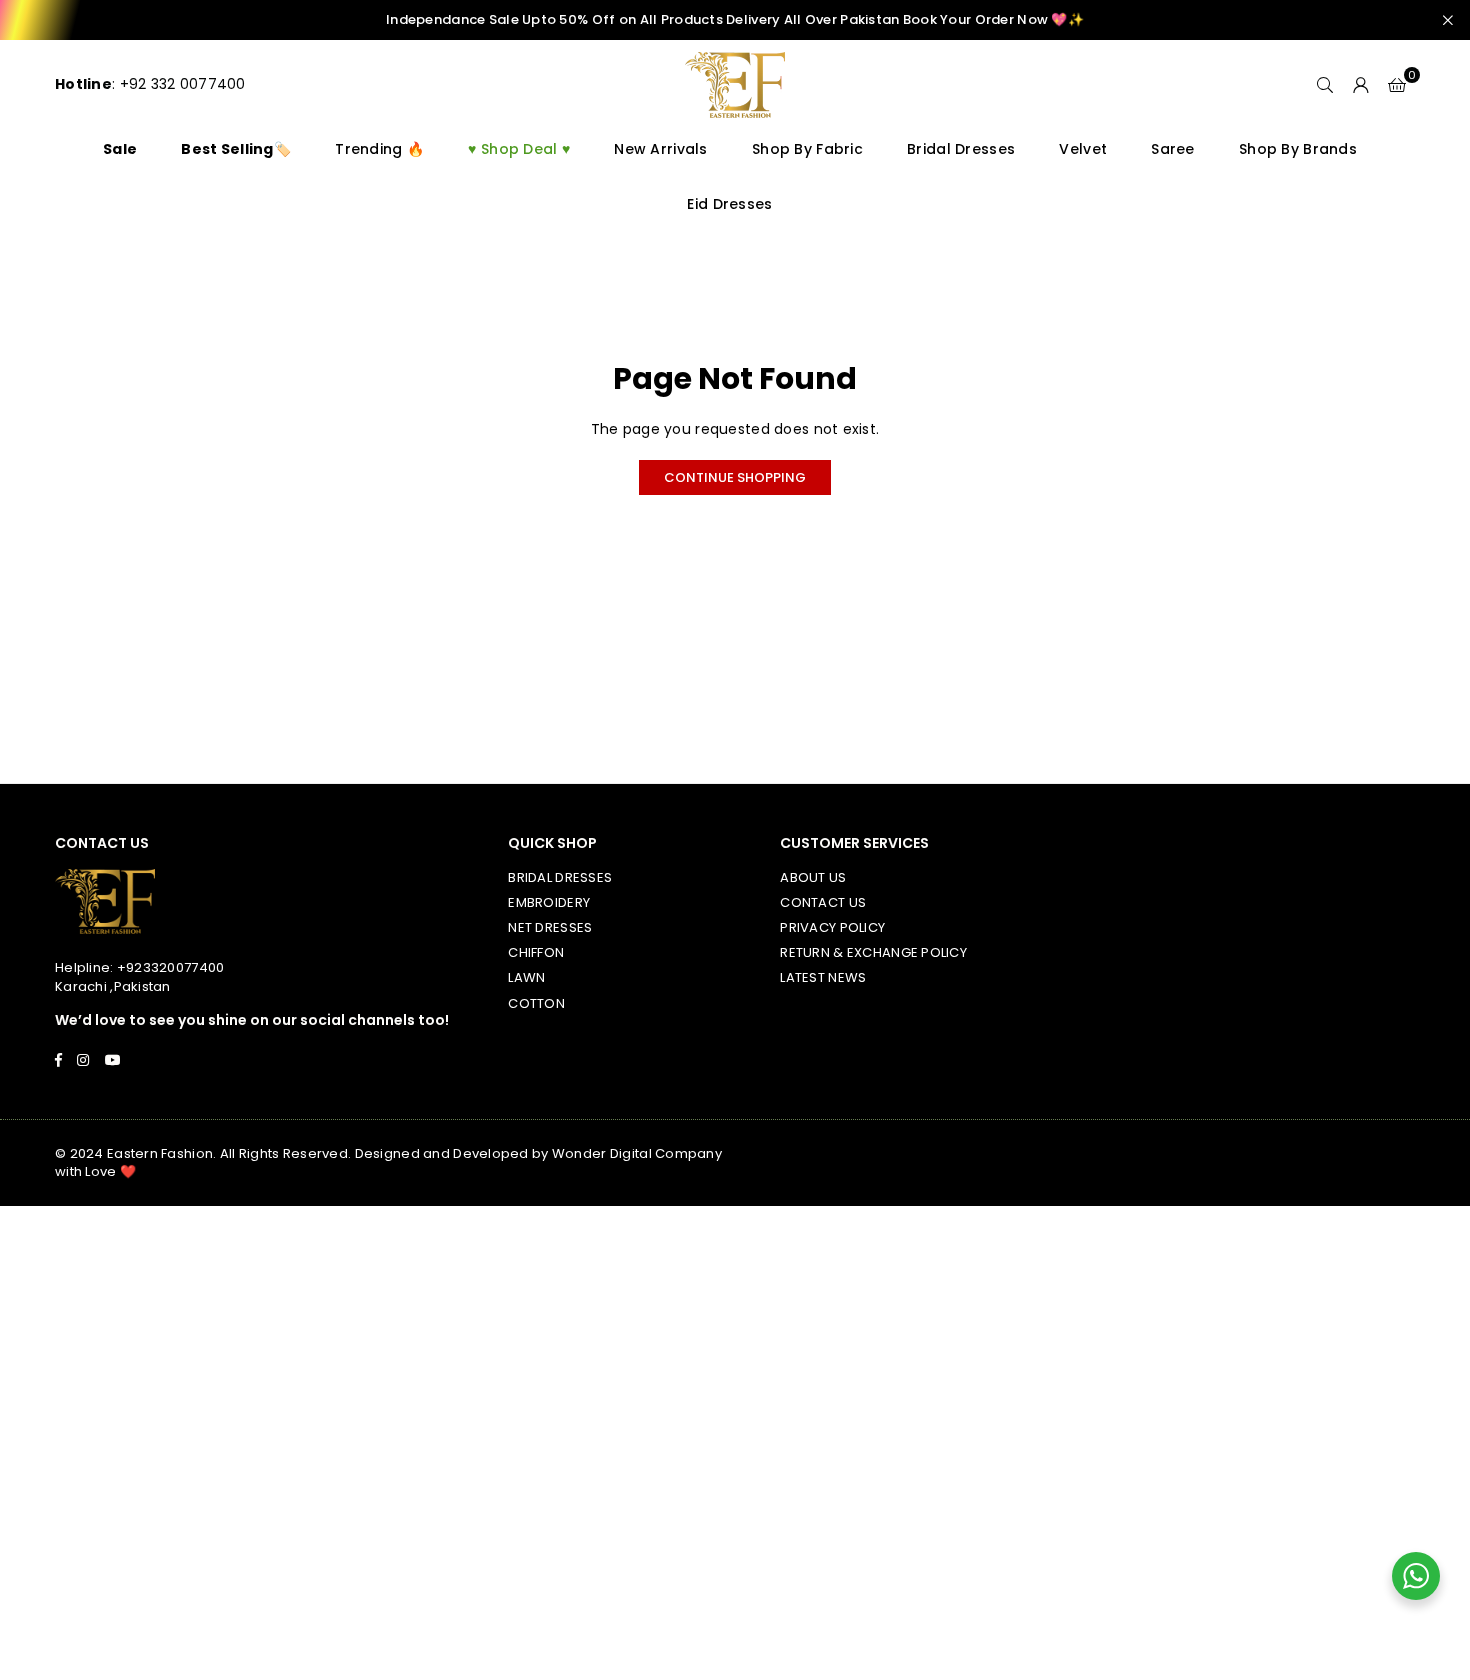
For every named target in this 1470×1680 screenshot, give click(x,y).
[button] (1397, 85)
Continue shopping (735, 477)
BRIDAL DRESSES (560, 877)
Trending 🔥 (379, 149)
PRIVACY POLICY (832, 927)
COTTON (536, 1003)
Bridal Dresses (961, 149)
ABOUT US (813, 877)
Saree (1172, 149)
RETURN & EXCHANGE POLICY (873, 952)
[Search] (1325, 85)
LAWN (526, 977)
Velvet (1083, 149)
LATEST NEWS (823, 977)
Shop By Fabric (807, 149)
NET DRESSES (550, 927)
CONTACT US (823, 902)
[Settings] (1361, 85)
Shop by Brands (1298, 149)
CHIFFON (536, 952)
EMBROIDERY (549, 902)
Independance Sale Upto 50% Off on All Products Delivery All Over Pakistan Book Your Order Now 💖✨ (735, 20)
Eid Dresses (729, 204)
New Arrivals (660, 149)
